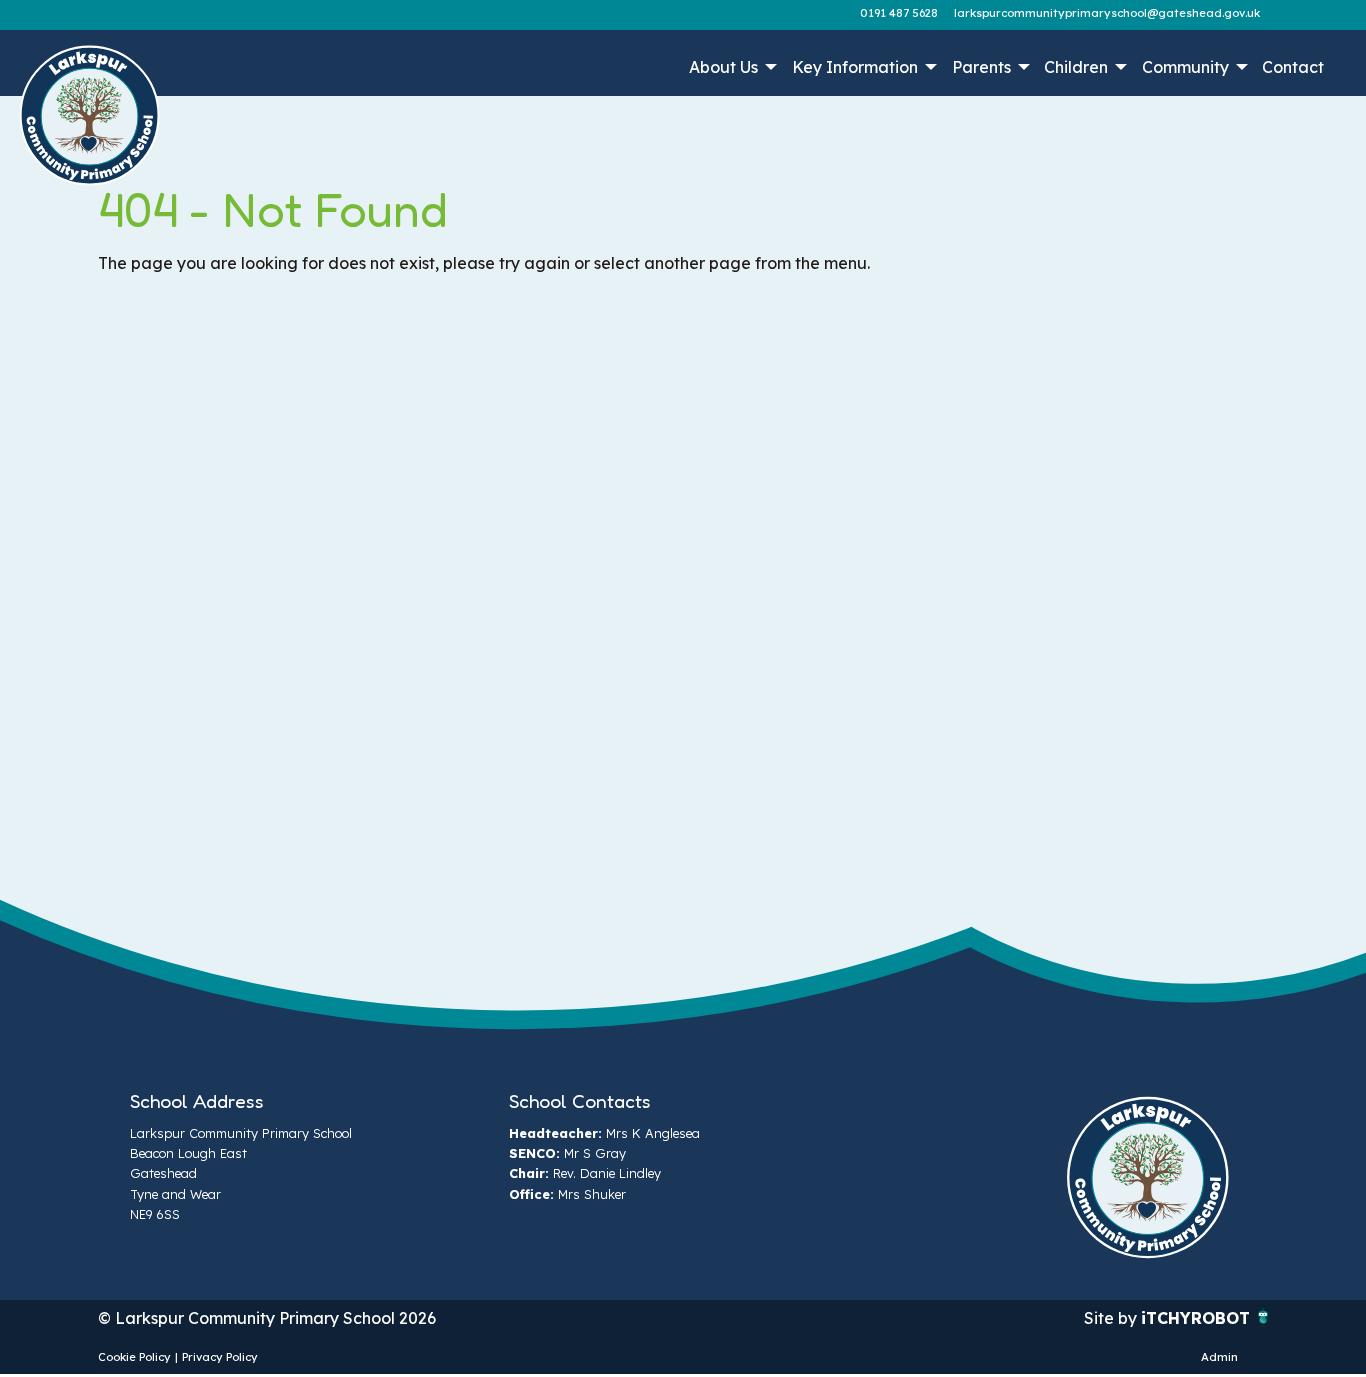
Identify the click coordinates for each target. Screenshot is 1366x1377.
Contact (1293, 67)
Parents (981, 67)
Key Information (855, 67)
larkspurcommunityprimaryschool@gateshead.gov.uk (1107, 13)
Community (1185, 67)
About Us (723, 67)
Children (1076, 67)
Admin (1219, 1357)
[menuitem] (731, 67)
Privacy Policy (220, 1357)
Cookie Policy (134, 1357)
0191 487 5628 (899, 13)
